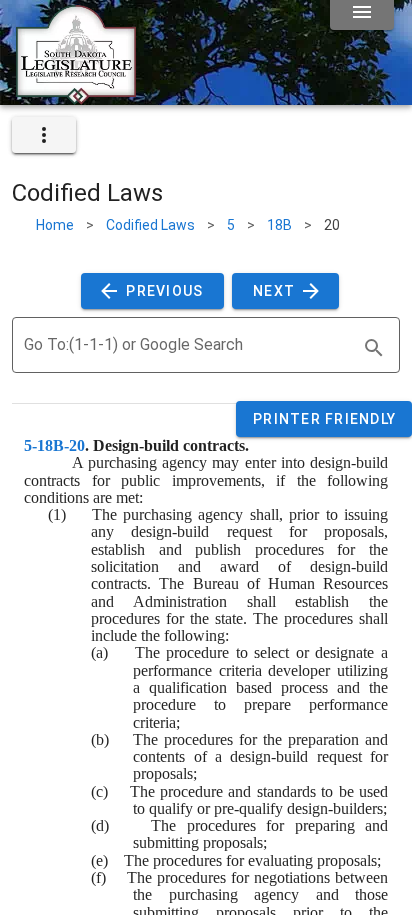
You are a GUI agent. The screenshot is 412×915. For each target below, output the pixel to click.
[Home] (76, 97)
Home (55, 225)
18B (279, 225)
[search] (374, 348)
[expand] (44, 135)
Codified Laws (150, 225)
